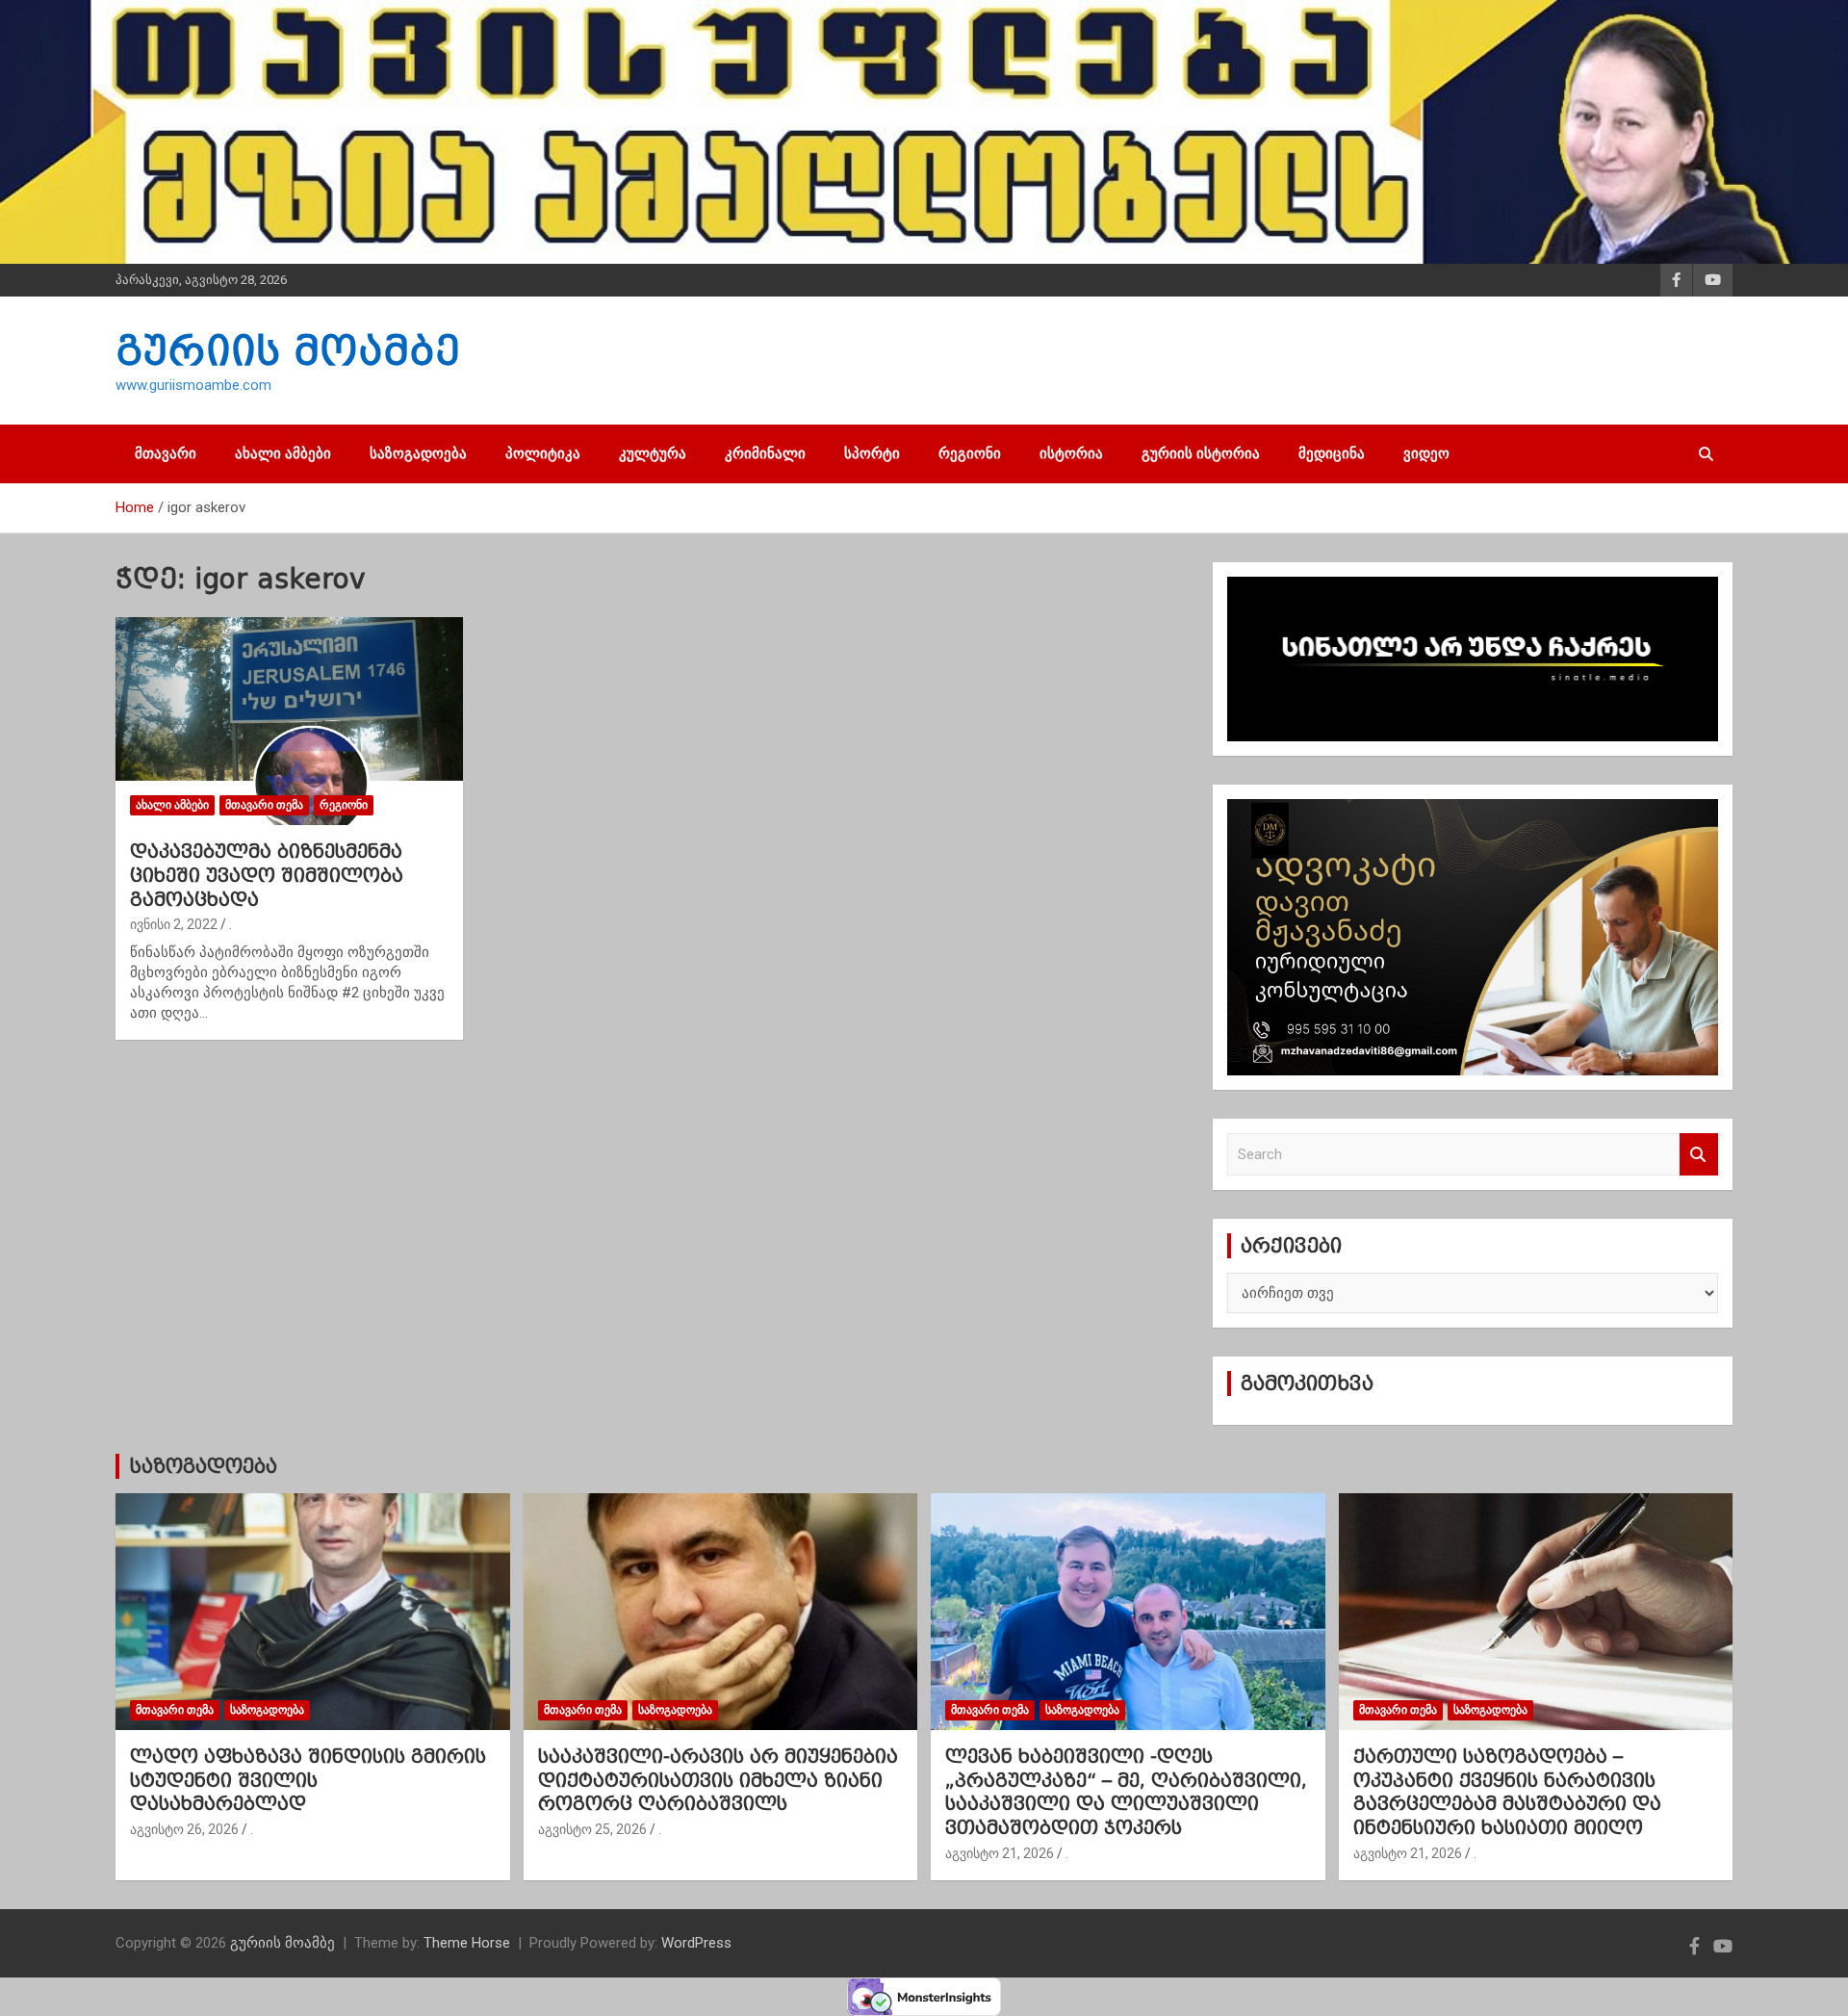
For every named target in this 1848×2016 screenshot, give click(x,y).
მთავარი (166, 453)
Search (1699, 1155)
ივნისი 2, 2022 (174, 924)
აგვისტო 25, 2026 (592, 1829)
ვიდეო (1426, 453)
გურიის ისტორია (1201, 453)
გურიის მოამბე (288, 350)
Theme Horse (467, 1943)
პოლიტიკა (543, 453)
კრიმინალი (765, 453)
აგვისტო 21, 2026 (1000, 1853)
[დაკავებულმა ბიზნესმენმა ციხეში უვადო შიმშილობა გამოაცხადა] (289, 721)
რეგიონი (970, 453)
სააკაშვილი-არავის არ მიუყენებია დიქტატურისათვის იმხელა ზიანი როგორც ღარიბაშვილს (718, 1780)
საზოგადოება (418, 453)
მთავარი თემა (264, 805)
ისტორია (1071, 453)
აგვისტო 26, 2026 (184, 1829)
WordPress (696, 1943)
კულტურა (653, 453)
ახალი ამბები (283, 453)
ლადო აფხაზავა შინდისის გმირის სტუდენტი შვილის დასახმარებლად (308, 1780)
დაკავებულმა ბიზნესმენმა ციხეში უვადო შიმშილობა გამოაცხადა (267, 875)
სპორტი (872, 453)
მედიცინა (1332, 453)
